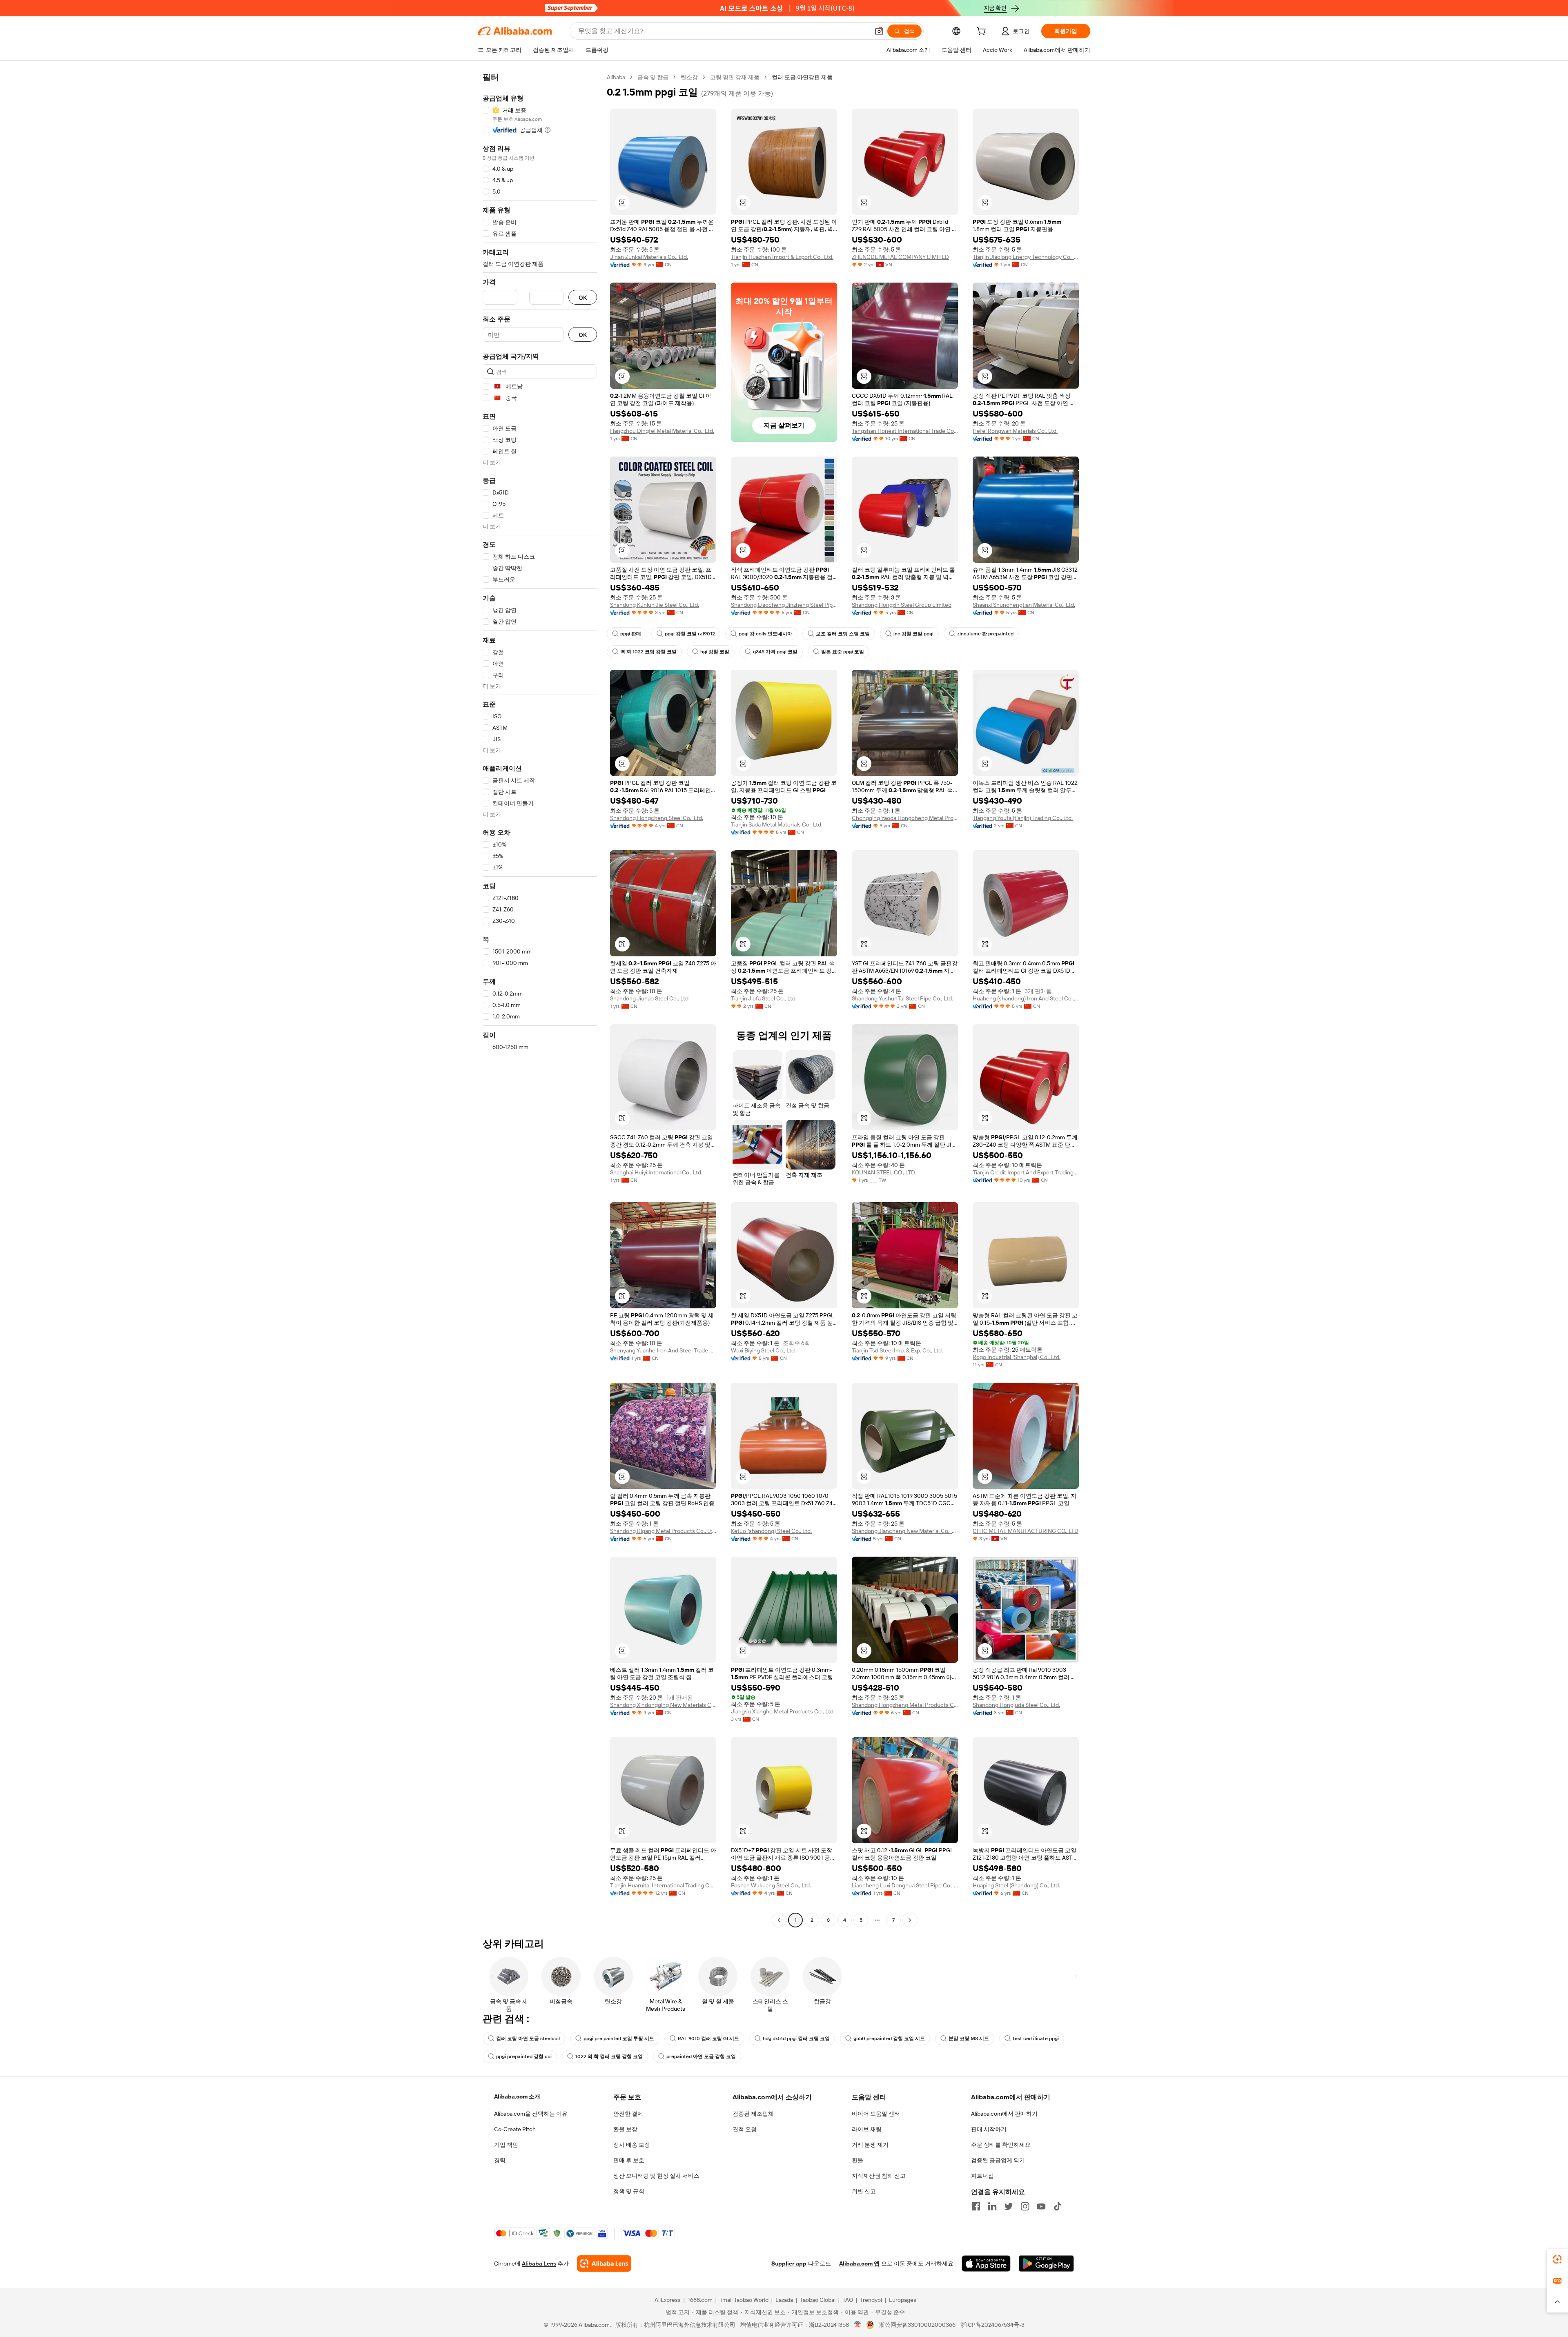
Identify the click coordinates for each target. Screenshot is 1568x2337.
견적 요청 (745, 2129)
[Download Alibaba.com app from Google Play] (1046, 2263)
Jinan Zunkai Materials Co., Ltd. (649, 257)
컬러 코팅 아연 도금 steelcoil (528, 2038)
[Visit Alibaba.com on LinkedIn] (992, 2206)
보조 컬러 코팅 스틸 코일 (843, 634)
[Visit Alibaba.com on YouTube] (1041, 2206)
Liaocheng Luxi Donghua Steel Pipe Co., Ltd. (905, 1885)
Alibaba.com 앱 (859, 2263)
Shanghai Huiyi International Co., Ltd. (656, 1172)
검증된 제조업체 (753, 2114)
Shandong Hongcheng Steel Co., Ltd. (657, 818)
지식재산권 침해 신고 (879, 2176)
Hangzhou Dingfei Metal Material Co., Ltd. (662, 431)
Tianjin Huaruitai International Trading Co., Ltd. (663, 1885)
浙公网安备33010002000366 (917, 2325)
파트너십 (982, 2176)
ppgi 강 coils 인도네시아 (765, 634)
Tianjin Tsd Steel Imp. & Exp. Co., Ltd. (897, 1350)
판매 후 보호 (629, 2160)
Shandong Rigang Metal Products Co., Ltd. (663, 1531)
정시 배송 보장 (632, 2145)
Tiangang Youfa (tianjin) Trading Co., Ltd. (1023, 818)
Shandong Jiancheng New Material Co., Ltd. (905, 1531)
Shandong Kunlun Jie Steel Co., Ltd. (655, 605)
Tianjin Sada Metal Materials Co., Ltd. (777, 824)
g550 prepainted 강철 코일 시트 (889, 2038)
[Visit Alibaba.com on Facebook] (976, 2206)
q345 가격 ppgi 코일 (775, 652)
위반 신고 (864, 2191)
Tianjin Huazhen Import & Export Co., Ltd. (782, 257)
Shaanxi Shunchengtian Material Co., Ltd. (1024, 605)
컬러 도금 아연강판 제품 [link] (802, 77)
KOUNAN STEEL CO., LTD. (884, 1172)
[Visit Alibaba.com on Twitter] (1009, 2206)
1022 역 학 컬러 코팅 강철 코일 (609, 2056)
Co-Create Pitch (515, 2129)
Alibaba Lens (539, 2263)
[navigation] (540, 1000)
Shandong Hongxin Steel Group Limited (902, 605)
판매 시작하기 (989, 2129)
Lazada (784, 2300)
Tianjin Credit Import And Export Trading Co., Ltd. (1026, 1172)
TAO (848, 2300)
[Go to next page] (910, 1920)
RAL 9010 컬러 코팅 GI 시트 (708, 2038)
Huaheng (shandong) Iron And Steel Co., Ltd (1026, 998)
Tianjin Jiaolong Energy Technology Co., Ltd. (1026, 257)
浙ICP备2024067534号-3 (992, 2325)
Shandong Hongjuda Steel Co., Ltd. (1016, 1705)
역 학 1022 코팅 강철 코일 (648, 652)
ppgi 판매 (631, 634)
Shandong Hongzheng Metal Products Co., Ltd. (905, 1705)
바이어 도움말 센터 (876, 2114)
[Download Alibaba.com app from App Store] (986, 2263)
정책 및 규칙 (629, 2191)
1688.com (700, 2300)
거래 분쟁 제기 (870, 2145)
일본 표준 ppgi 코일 (843, 652)
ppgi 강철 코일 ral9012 (690, 634)
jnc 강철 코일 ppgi (913, 634)
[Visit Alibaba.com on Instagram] (1025, 2206)
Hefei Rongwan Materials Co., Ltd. (1015, 431)
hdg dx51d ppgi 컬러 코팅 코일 (796, 2038)
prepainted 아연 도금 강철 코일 (701, 2056)
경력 (500, 2160)
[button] (879, 31)
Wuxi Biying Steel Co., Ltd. (763, 1350)
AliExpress (668, 2300)
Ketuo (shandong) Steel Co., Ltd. (771, 1531)
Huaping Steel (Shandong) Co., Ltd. (1016, 1885)
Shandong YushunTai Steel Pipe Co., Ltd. (902, 998)
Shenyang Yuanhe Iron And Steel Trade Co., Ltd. (663, 1350)
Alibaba (616, 77)
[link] (1557, 2259)
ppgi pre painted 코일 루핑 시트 (619, 2038)
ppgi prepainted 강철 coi (524, 2056)
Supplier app (789, 2263)
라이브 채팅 (867, 2129)
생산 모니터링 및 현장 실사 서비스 (656, 2176)
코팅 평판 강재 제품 (735, 77)
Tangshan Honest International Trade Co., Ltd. (905, 431)
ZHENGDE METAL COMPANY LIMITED (900, 257)
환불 (857, 2160)
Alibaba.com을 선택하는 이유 (531, 2114)
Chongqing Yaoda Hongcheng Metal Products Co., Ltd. (905, 818)
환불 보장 (625, 2129)
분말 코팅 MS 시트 (969, 2038)
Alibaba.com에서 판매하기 (1004, 2114)
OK (583, 297)
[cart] (983, 32)
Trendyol (871, 2300)
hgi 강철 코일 (715, 652)
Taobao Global (818, 2300)
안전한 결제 (628, 2114)
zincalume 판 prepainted (985, 634)
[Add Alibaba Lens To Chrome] (604, 2263)
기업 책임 (506, 2145)
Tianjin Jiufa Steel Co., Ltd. (764, 998)
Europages (903, 2300)
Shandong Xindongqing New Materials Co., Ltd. (663, 1705)
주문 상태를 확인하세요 (1001, 2145)
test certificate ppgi (1036, 2038)
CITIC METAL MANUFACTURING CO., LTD (1026, 1531)
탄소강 (689, 77)
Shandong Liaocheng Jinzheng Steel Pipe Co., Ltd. (784, 605)
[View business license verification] (858, 2325)
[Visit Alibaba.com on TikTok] (1058, 2206)
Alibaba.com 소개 (517, 2096)
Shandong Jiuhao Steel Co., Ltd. (650, 998)
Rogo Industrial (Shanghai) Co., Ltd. (1017, 1357)
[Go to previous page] (779, 1920)
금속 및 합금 (653, 77)
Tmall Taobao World (744, 2300)
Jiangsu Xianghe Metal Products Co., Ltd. (783, 1711)
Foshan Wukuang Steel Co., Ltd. (771, 1885)
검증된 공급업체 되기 (998, 2160)
